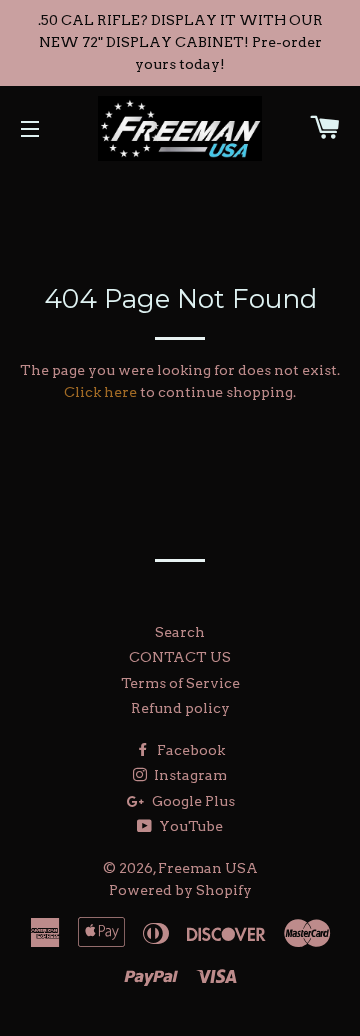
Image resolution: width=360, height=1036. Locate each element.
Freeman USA (208, 868)
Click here (100, 392)
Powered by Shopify (180, 890)
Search (180, 632)
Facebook (189, 750)
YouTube (189, 826)
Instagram (189, 775)
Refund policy (180, 708)
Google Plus (192, 801)
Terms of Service (180, 683)
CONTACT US (180, 657)
